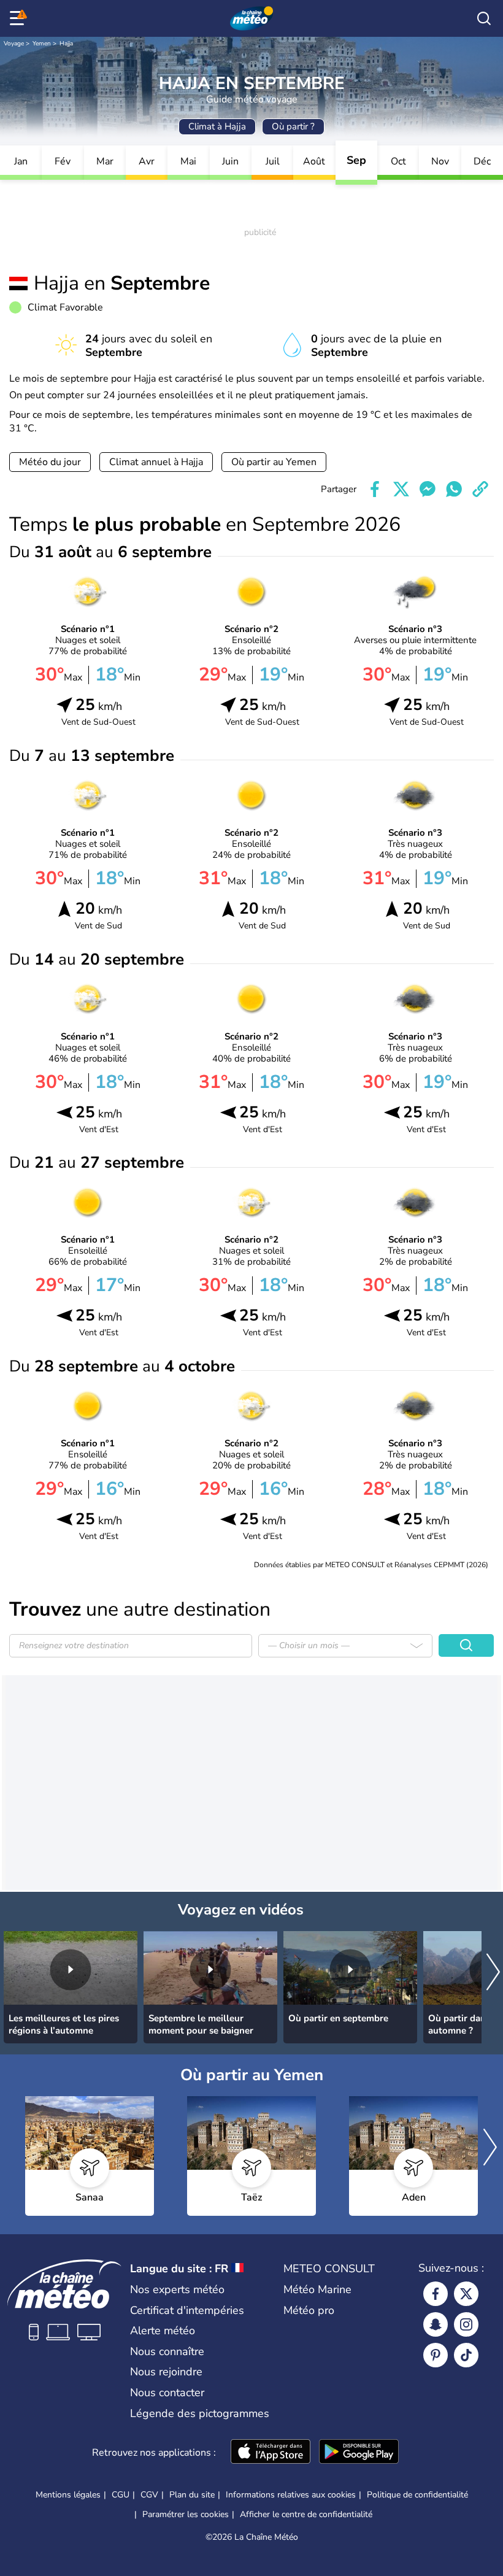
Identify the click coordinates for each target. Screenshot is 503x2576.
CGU (121, 2495)
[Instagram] (466, 2324)
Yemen (42, 44)
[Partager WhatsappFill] (454, 489)
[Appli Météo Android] (359, 2453)
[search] (484, 18)
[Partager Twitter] (401, 489)
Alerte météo (163, 2331)
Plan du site (192, 2495)
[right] (493, 1973)
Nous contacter (167, 2393)
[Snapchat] (436, 2324)
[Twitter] (466, 2294)
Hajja (66, 44)
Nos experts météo (177, 2289)
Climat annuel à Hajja (156, 462)
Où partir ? (293, 126)
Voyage (14, 44)
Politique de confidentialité (417, 2495)
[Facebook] (436, 2294)
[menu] (19, 18)
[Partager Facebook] (375, 489)
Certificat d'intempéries (187, 2310)
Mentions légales (68, 2495)
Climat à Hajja (217, 126)
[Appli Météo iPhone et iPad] (271, 2453)
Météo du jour (50, 462)
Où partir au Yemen (274, 462)
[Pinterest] (436, 2355)
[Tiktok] (466, 2355)
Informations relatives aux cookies (291, 2495)
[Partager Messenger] (428, 489)
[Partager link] (480, 489)
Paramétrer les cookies (186, 2515)
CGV (149, 2495)
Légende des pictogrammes (200, 2413)
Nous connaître (167, 2351)
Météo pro (309, 2310)
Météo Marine (317, 2289)
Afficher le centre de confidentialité (306, 2515)
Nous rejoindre (166, 2372)
